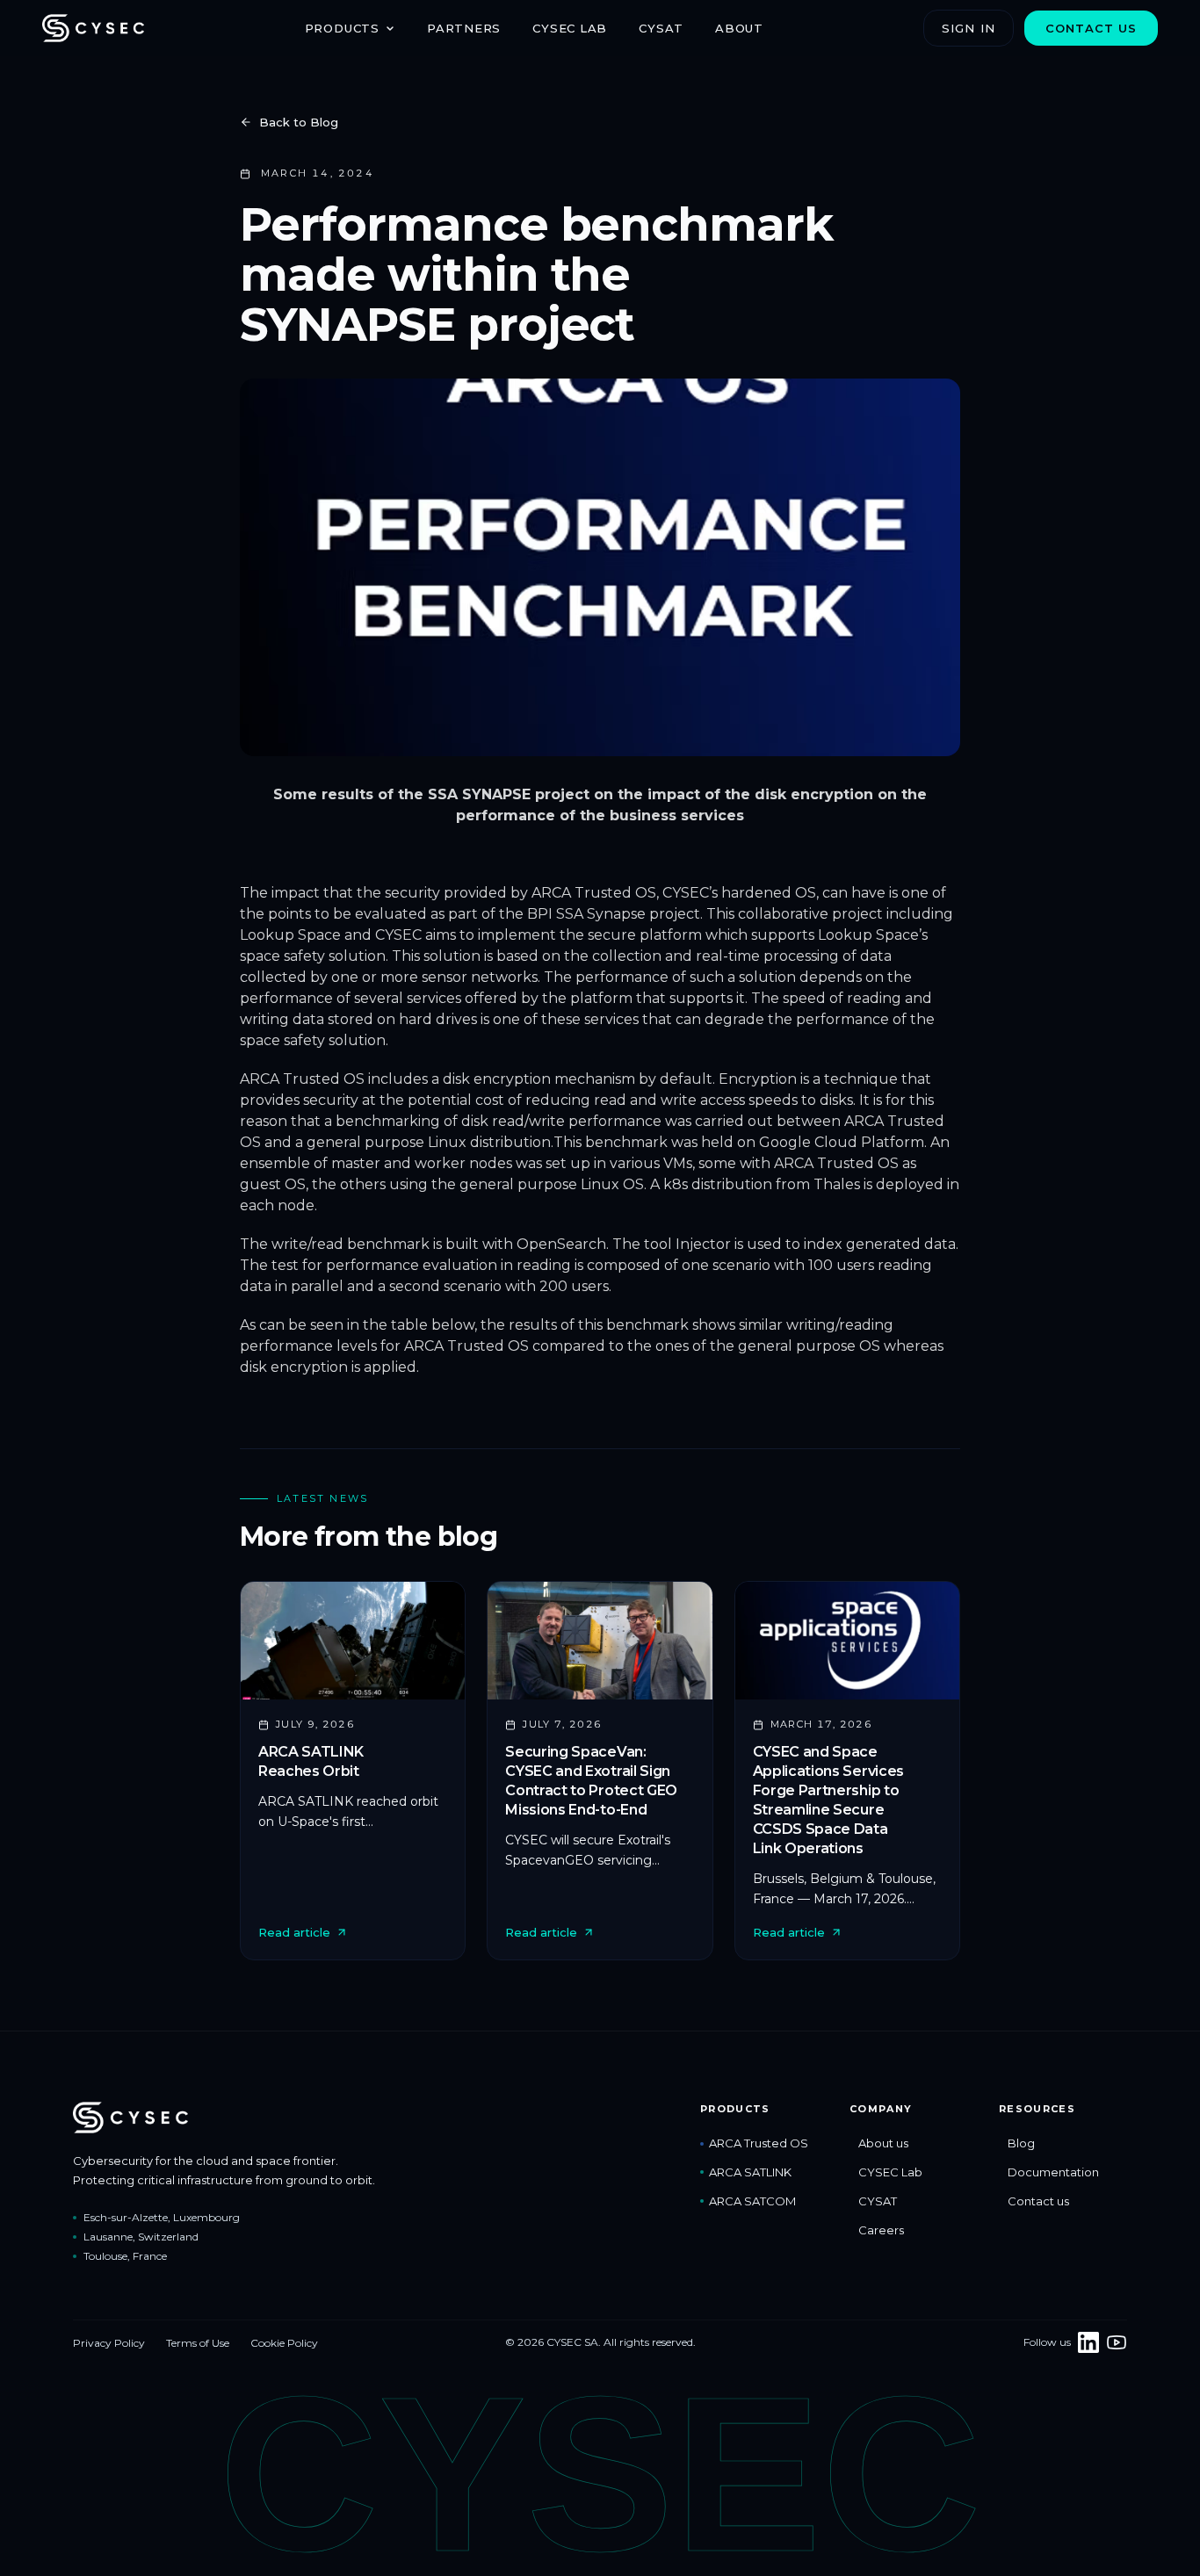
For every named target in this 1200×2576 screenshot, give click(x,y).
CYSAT (661, 28)
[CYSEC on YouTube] (1117, 2342)
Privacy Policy (109, 2343)
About (739, 28)
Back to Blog (299, 122)
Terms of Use (198, 2343)
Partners (464, 28)
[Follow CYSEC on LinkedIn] (1088, 2342)
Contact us (1091, 28)
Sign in (968, 28)
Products (342, 28)
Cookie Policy (284, 2343)
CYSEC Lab (570, 28)
